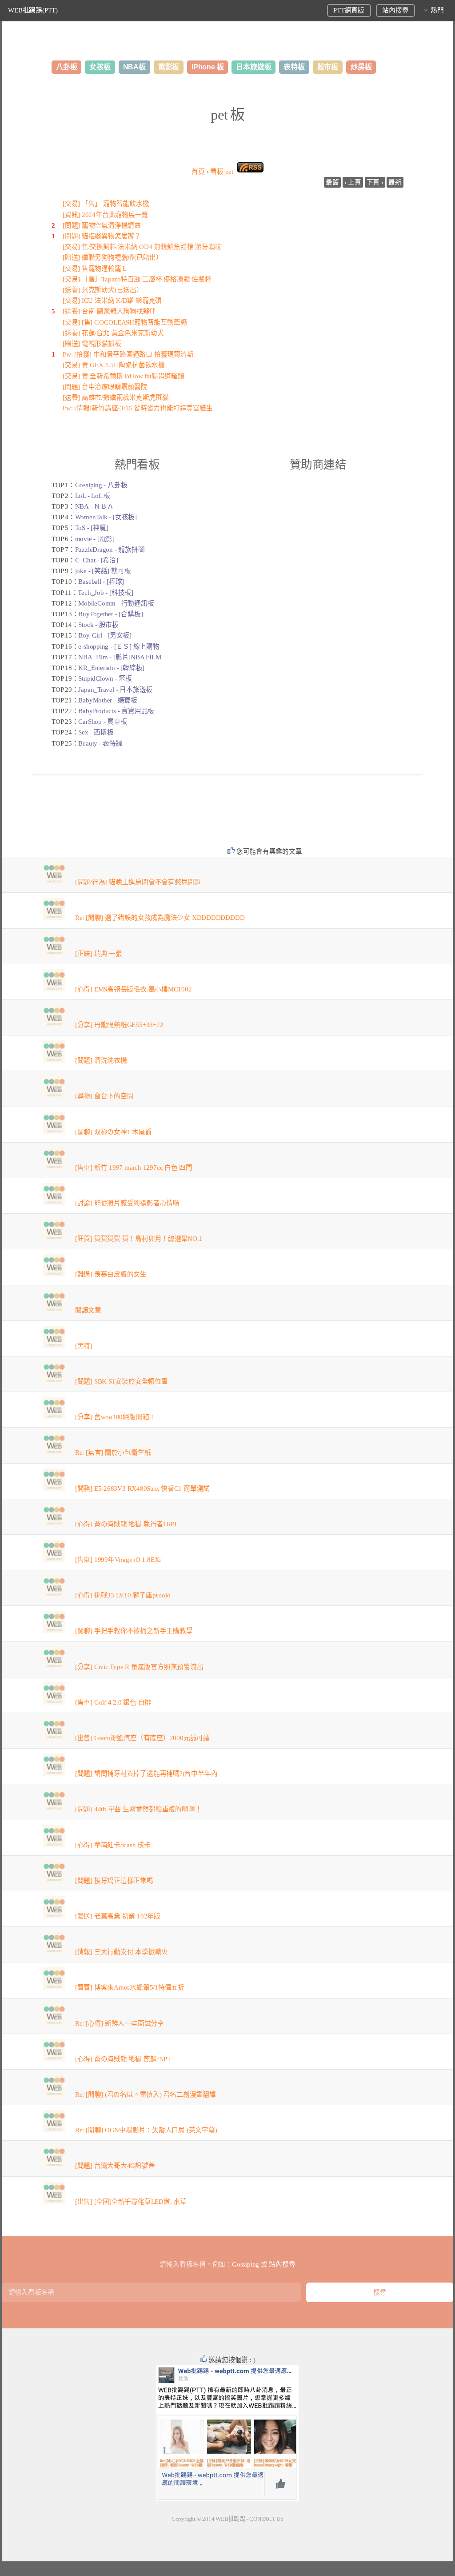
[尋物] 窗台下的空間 (104, 1096)
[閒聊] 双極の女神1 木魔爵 (114, 1132)
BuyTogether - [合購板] (110, 614)
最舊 (332, 182)
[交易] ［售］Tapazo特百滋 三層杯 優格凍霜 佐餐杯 (137, 279)
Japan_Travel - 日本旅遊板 (115, 690)
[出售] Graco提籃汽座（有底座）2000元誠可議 (142, 1738)
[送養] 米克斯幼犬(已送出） (103, 290)
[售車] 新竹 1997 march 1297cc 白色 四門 (134, 1168)
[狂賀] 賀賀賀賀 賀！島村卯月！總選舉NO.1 (139, 1239)
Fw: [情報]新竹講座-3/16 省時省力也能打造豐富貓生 (138, 408)
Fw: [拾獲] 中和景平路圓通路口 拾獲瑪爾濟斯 (128, 354)
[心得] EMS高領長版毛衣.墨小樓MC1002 (134, 989)
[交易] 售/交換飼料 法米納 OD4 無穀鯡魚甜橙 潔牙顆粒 (142, 247)
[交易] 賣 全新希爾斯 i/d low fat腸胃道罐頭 (124, 376)
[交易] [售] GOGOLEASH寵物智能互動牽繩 (125, 322)
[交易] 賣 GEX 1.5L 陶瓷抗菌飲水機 (114, 365)
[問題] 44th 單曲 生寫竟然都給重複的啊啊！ (138, 1809)
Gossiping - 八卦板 (101, 485)
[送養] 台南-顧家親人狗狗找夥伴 (109, 311)
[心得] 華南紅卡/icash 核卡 (113, 1845)
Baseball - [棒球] (101, 582)
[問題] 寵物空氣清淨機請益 (102, 225)
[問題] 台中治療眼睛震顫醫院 (105, 387)
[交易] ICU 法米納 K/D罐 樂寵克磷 (112, 301)
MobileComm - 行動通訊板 (116, 603)
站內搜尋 (395, 10)
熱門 (437, 10)
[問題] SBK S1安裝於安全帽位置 (122, 1381)
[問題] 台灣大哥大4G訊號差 (115, 2166)
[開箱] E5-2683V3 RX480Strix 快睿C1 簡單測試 (142, 1489)
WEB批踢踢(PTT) (33, 10)
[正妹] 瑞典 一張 (99, 954)
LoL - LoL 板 (93, 496)
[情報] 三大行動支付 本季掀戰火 (122, 1952)
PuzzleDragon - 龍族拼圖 (110, 550)
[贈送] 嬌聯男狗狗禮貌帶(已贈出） (113, 257)
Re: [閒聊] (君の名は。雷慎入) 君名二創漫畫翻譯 (146, 2095)
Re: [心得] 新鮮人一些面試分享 (120, 2023)
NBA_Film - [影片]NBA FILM (120, 657)
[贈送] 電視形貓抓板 (92, 344)
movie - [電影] (95, 539)
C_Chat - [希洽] (97, 560)
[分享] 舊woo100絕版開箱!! (114, 1417)
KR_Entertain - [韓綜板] (111, 668)
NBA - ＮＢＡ (94, 506)
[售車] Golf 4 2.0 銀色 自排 (113, 1702)
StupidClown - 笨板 (105, 678)
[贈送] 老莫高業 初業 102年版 (118, 1916)
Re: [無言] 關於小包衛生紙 (113, 1453)
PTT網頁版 (349, 10)
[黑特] (84, 1346)
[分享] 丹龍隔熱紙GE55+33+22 (119, 1025)
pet (222, 172)
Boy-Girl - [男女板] (105, 635)
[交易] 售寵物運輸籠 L (95, 269)
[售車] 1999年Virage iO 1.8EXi (118, 1560)
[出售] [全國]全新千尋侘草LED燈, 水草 (131, 2202)
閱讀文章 (88, 1310)
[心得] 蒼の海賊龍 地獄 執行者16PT (126, 1524)
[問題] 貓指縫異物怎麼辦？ (102, 236)
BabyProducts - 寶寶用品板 (116, 711)
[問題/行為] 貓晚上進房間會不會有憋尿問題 (138, 882)
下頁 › (375, 182)
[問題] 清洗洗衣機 (101, 1060)
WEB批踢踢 (230, 2519)
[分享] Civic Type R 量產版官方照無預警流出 (139, 1667)
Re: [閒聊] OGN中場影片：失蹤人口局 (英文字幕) (146, 2130)
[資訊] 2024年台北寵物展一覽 (105, 215)
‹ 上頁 (353, 182)
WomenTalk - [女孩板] (106, 517)
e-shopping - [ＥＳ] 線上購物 (119, 646)
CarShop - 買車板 (102, 722)
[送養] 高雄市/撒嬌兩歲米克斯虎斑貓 (116, 397)
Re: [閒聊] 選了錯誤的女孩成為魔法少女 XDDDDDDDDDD (160, 918)
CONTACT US (266, 2519)
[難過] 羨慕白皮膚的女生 (111, 1274)
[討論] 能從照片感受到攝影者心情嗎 (127, 1203)
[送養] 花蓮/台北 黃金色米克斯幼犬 (113, 333)
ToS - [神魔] (92, 528)
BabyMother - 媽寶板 (108, 700)
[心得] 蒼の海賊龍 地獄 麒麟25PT (123, 2059)
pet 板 (227, 115)
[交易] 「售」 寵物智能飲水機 (106, 204)
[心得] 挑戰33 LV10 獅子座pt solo (123, 1595)
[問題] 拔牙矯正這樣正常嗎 (114, 1881)
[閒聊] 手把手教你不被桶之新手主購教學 (134, 1631)
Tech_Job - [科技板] (105, 593)
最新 (395, 182)
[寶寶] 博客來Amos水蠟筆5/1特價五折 (130, 1987)
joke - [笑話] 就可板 (103, 571)
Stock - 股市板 (98, 625)
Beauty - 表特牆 (100, 743)
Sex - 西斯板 (96, 732)
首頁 (198, 172)
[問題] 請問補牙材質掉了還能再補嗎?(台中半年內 (146, 1774)
